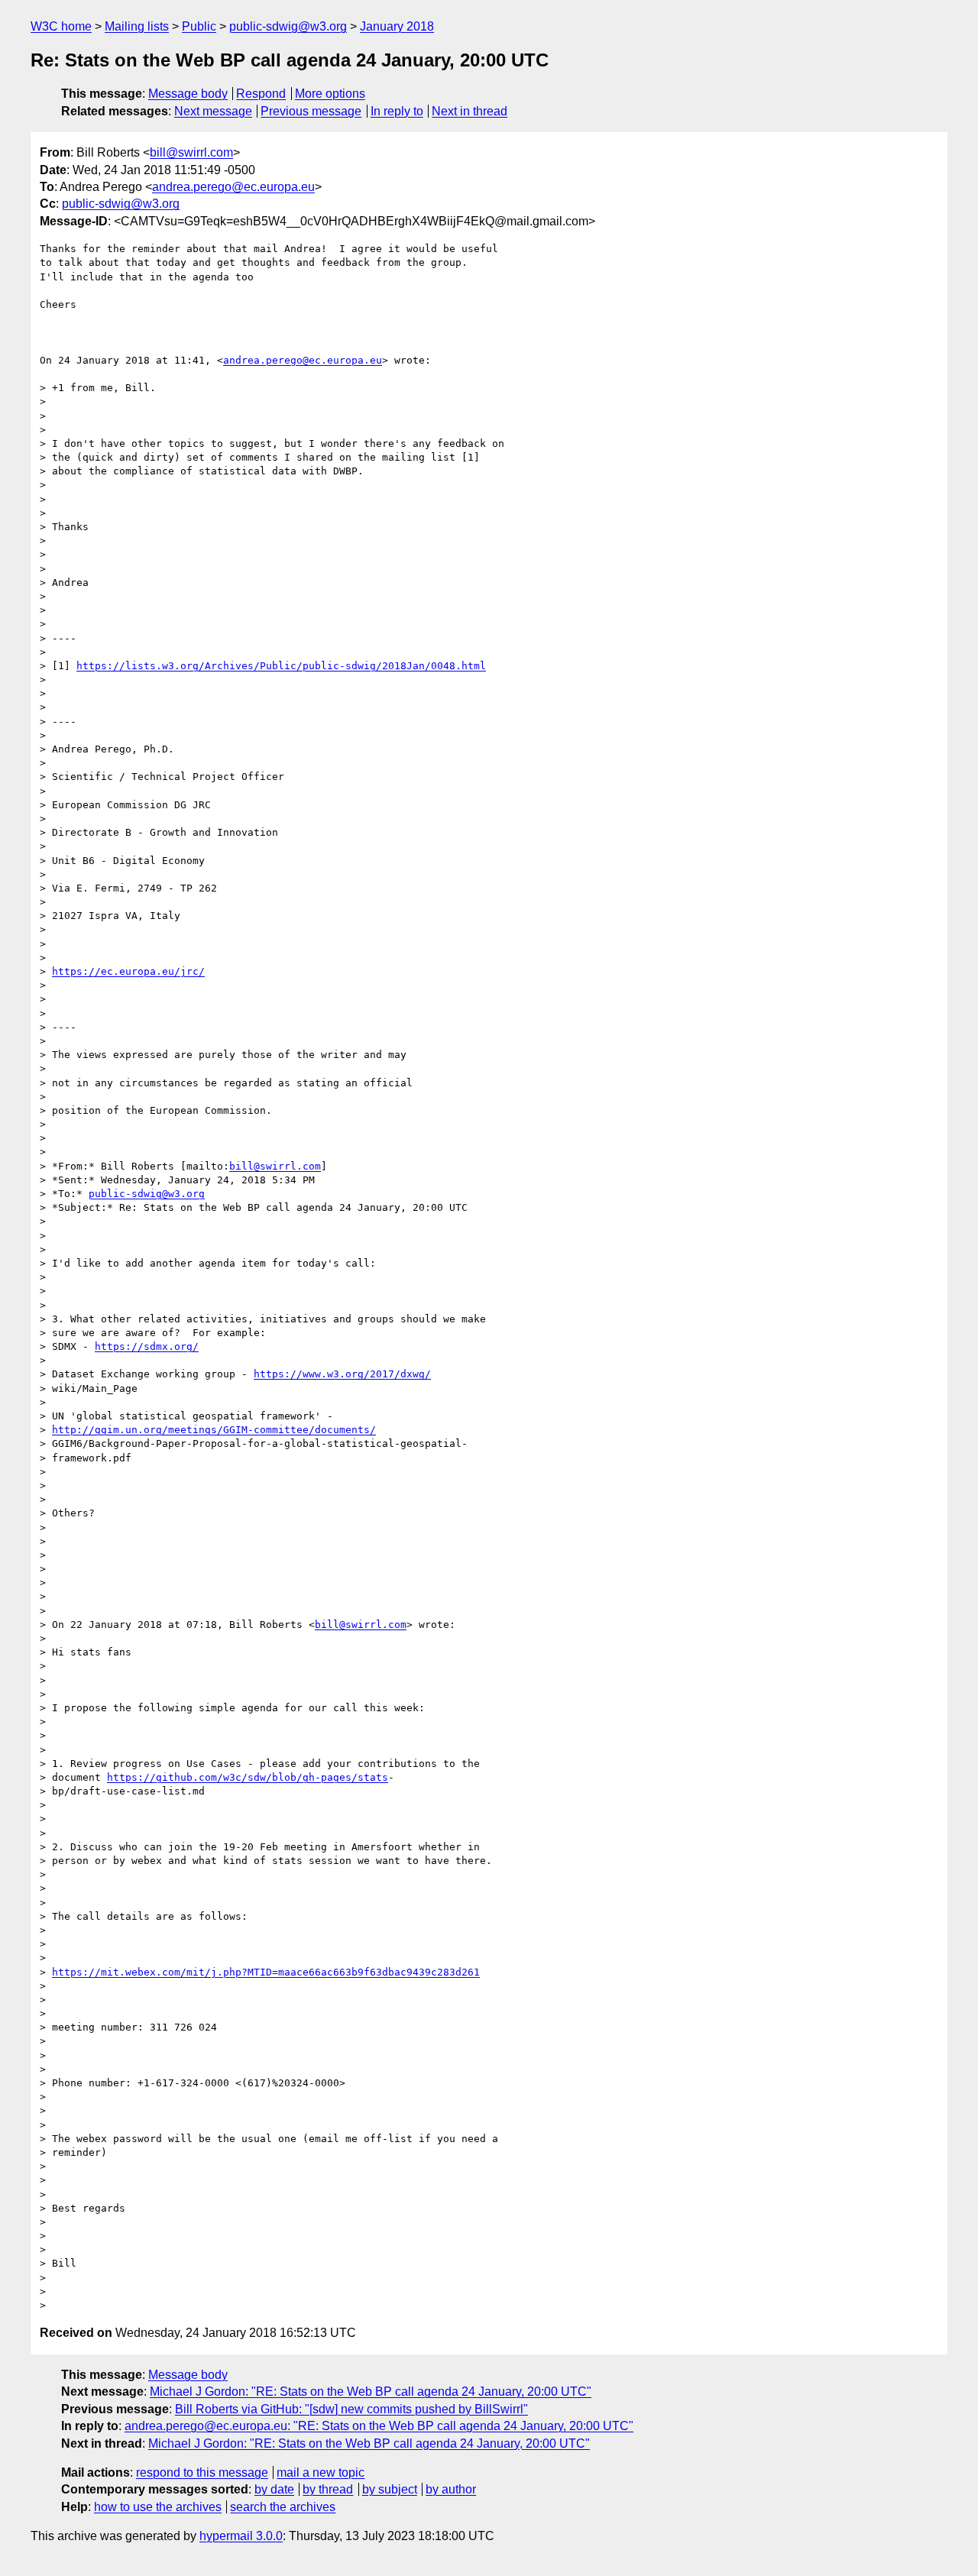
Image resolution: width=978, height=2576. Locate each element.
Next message (213, 111)
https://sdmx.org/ (147, 1346)
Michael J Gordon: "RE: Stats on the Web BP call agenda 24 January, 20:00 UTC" (371, 2392)
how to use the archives (158, 2507)
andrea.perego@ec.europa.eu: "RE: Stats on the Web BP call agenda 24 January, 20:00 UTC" (379, 2426)
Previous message (311, 111)
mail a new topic (321, 2472)
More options (330, 94)
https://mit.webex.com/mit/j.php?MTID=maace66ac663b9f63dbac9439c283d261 (266, 1972)
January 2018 (397, 26)
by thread (328, 2489)
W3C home (61, 26)
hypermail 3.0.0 (241, 2536)
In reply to (397, 111)
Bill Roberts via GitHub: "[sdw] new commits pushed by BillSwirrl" (351, 2409)
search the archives (283, 2507)
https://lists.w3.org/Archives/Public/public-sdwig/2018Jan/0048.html (281, 666)
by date (274, 2489)
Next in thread (470, 111)
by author (451, 2489)
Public (199, 26)
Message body (188, 94)
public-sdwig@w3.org (288, 26)
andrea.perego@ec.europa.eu (233, 187)
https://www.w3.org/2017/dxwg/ (342, 1374)
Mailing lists (137, 26)
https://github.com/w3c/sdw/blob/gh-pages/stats (248, 1777)
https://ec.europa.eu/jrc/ (128, 971)
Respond (261, 94)
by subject (390, 2489)
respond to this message (202, 2472)
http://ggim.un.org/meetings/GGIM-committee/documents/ (214, 1430)
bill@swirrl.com (191, 152)
